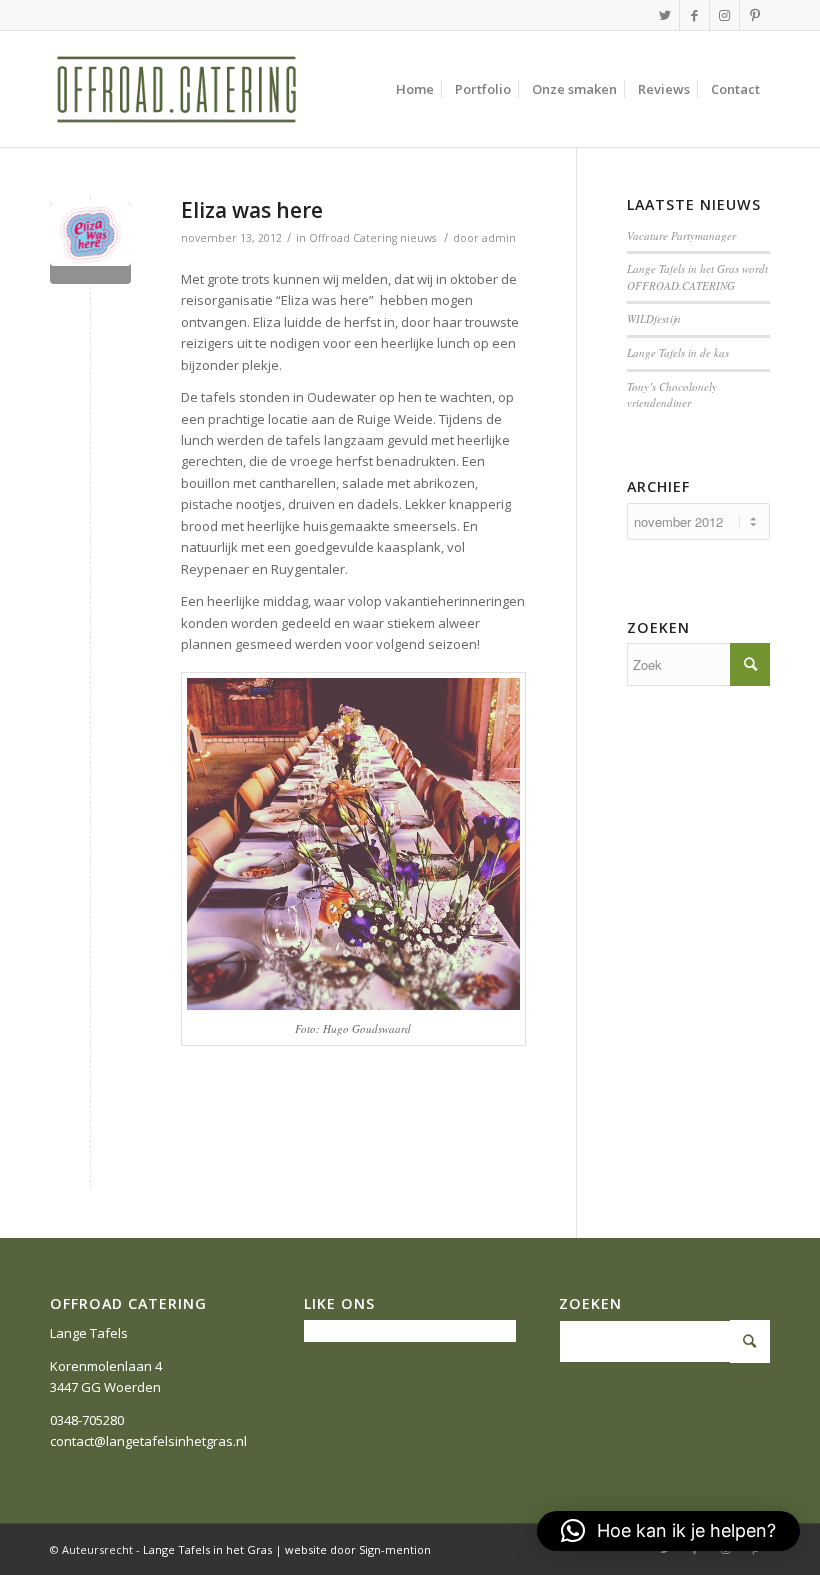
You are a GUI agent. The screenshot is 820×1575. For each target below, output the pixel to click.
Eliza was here (252, 210)
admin (499, 238)
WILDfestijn (654, 318)
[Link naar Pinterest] (755, 15)
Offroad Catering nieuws (372, 238)
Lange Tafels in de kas (678, 352)
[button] (668, 1531)
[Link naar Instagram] (724, 15)
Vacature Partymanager (681, 235)
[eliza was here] (90, 243)
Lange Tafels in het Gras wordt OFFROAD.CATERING (697, 277)
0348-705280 (87, 1420)
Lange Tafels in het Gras (207, 1549)
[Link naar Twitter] (664, 15)
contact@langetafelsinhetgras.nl (148, 1441)
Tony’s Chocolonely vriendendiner (672, 395)
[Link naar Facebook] (694, 15)
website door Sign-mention (358, 1549)
